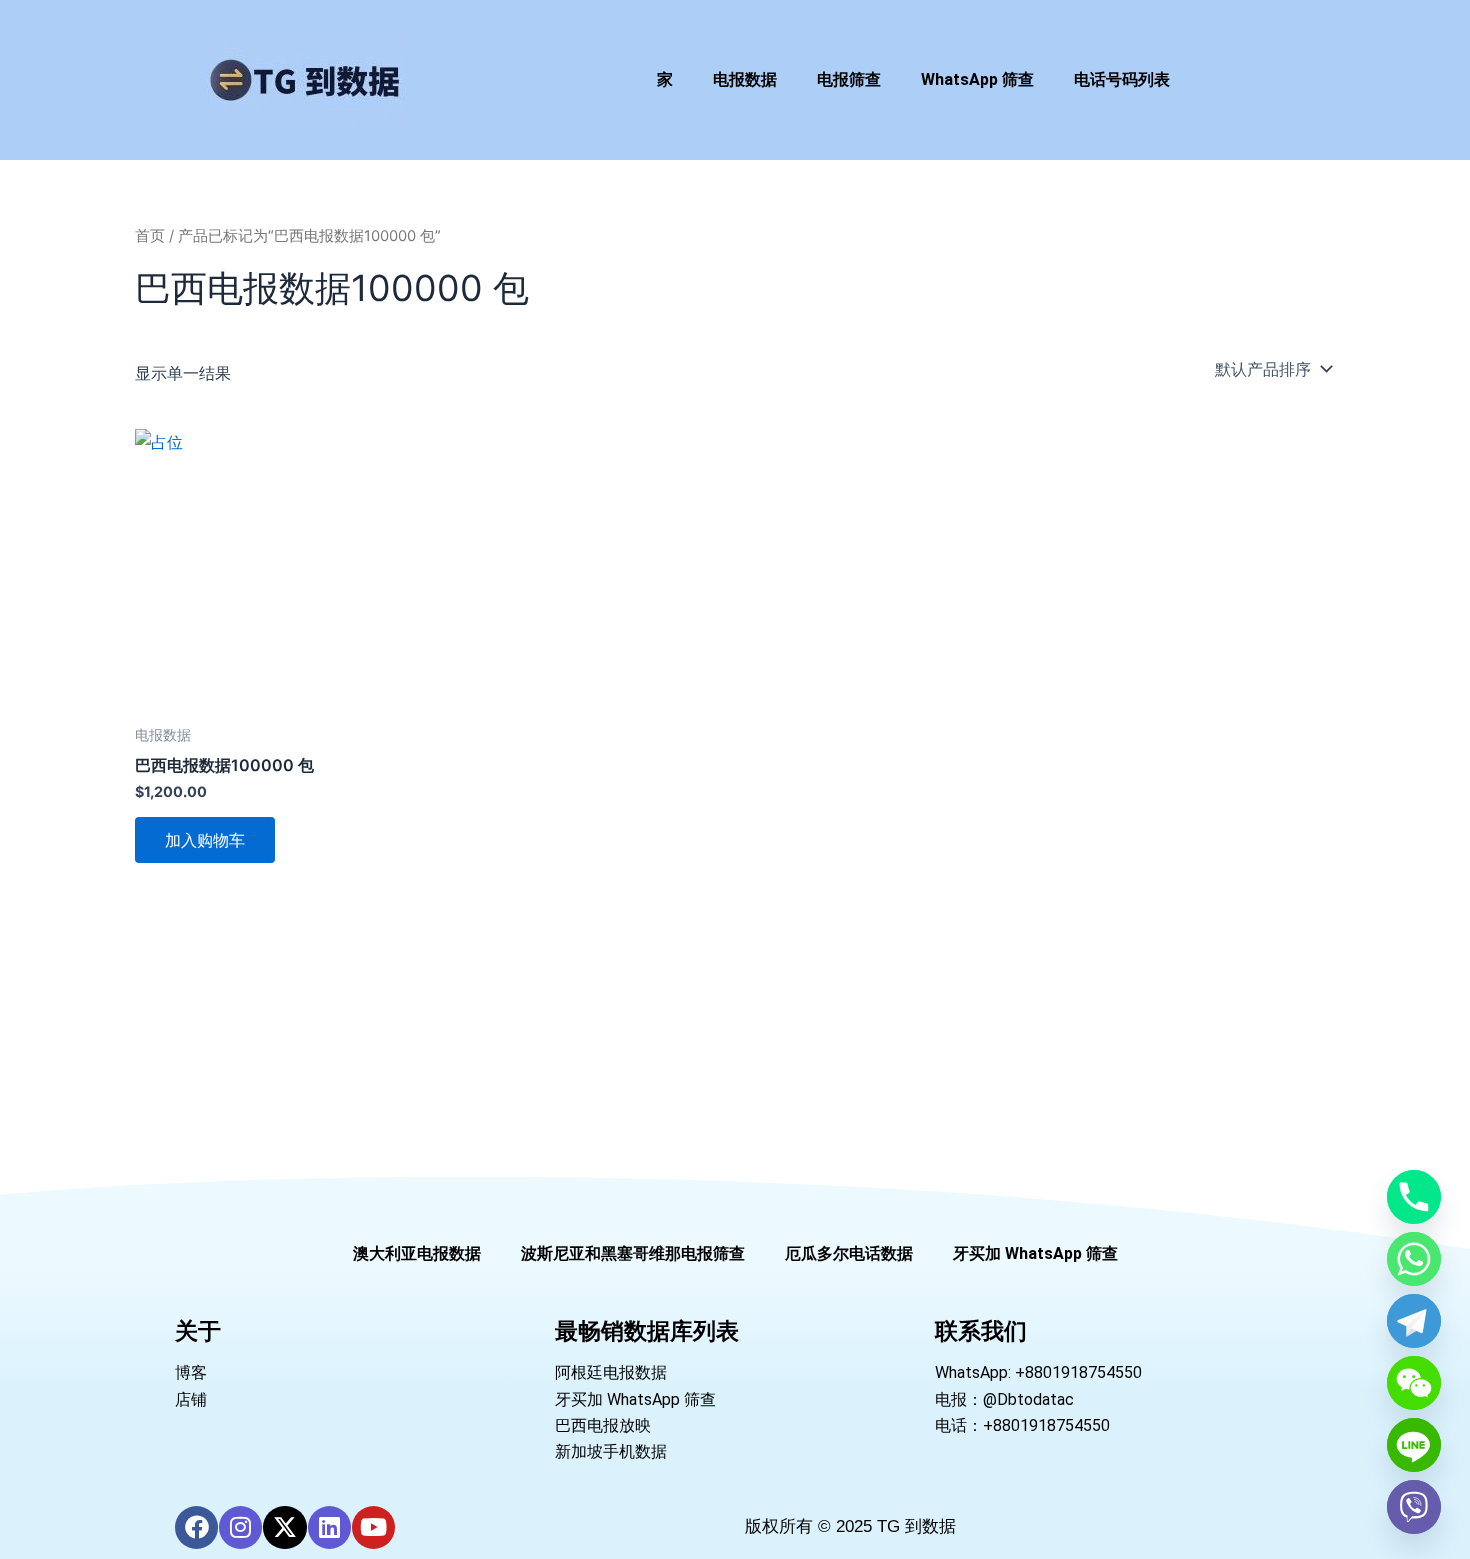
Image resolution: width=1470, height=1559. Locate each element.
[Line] (1414, 1445)
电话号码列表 (1122, 79)
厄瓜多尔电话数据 (849, 1253)
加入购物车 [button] (205, 840)
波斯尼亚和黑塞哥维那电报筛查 (633, 1253)
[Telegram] (1414, 1321)
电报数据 (745, 79)
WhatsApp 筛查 (977, 79)
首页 (150, 236)
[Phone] (1414, 1197)
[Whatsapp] (1414, 1259)
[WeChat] (1414, 1383)
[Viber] (1414, 1507)
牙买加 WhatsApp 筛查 (1035, 1253)
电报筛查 (849, 79)
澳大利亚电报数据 (417, 1253)
